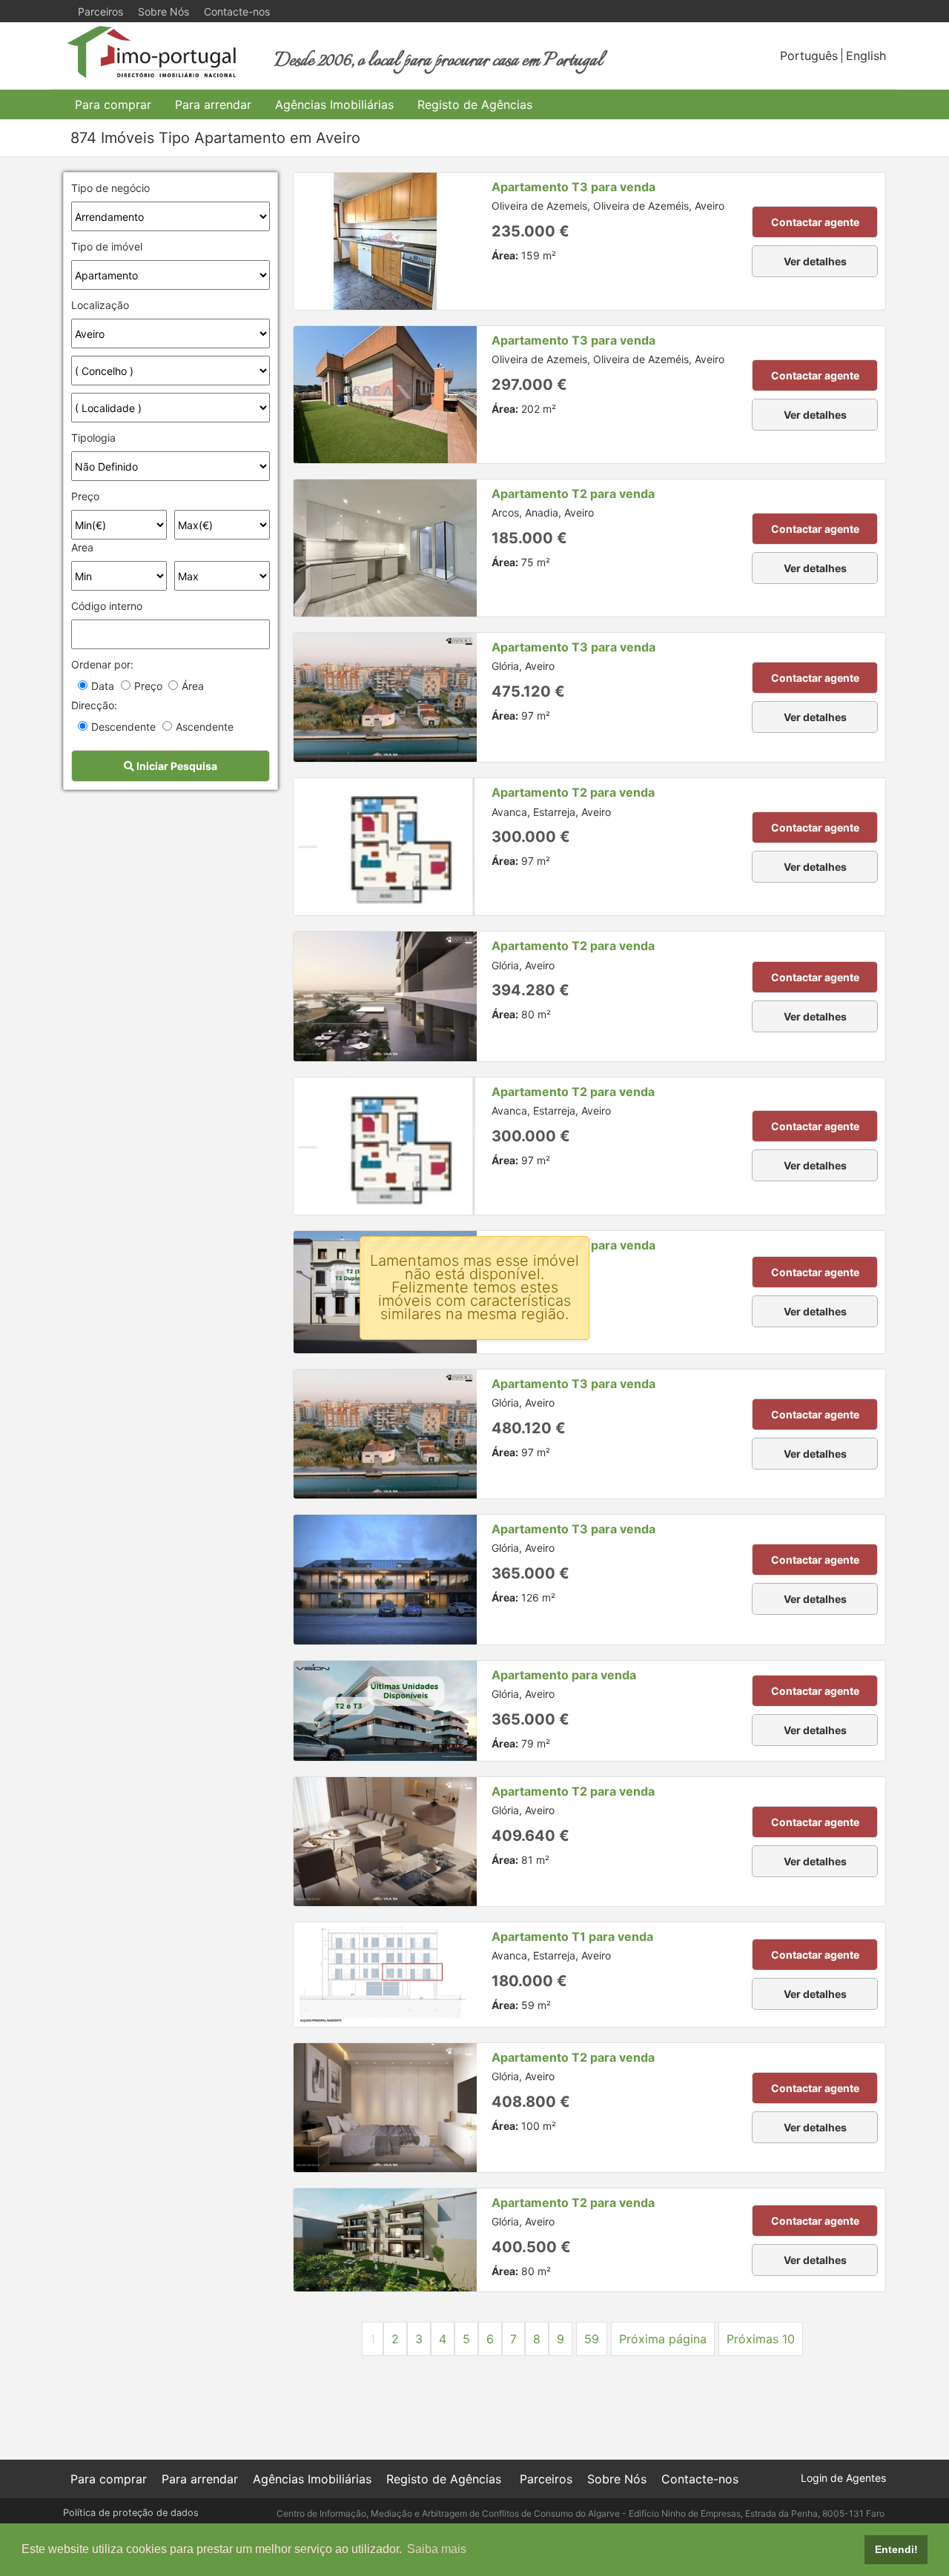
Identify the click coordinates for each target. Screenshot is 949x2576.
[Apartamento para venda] (385, 1711)
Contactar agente (815, 222)
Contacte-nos (237, 11)
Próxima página (663, 2339)
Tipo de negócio (110, 188)
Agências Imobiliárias (334, 104)
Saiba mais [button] (437, 2549)
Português (809, 56)
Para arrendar (213, 104)
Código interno (107, 606)
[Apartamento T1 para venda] (385, 1975)
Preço (85, 496)
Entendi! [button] (896, 2549)
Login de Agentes (843, 2478)
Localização (100, 305)
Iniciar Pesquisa (176, 766)
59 (592, 2339)
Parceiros (100, 11)
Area (82, 547)
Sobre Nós (163, 11)
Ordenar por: (102, 664)
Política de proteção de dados (131, 2513)
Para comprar (113, 104)
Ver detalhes (815, 261)
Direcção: (94, 705)
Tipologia (93, 438)
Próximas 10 (761, 2339)
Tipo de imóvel (107, 246)
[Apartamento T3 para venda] (385, 241)
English (866, 56)
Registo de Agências (475, 104)
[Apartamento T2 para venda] (385, 548)
